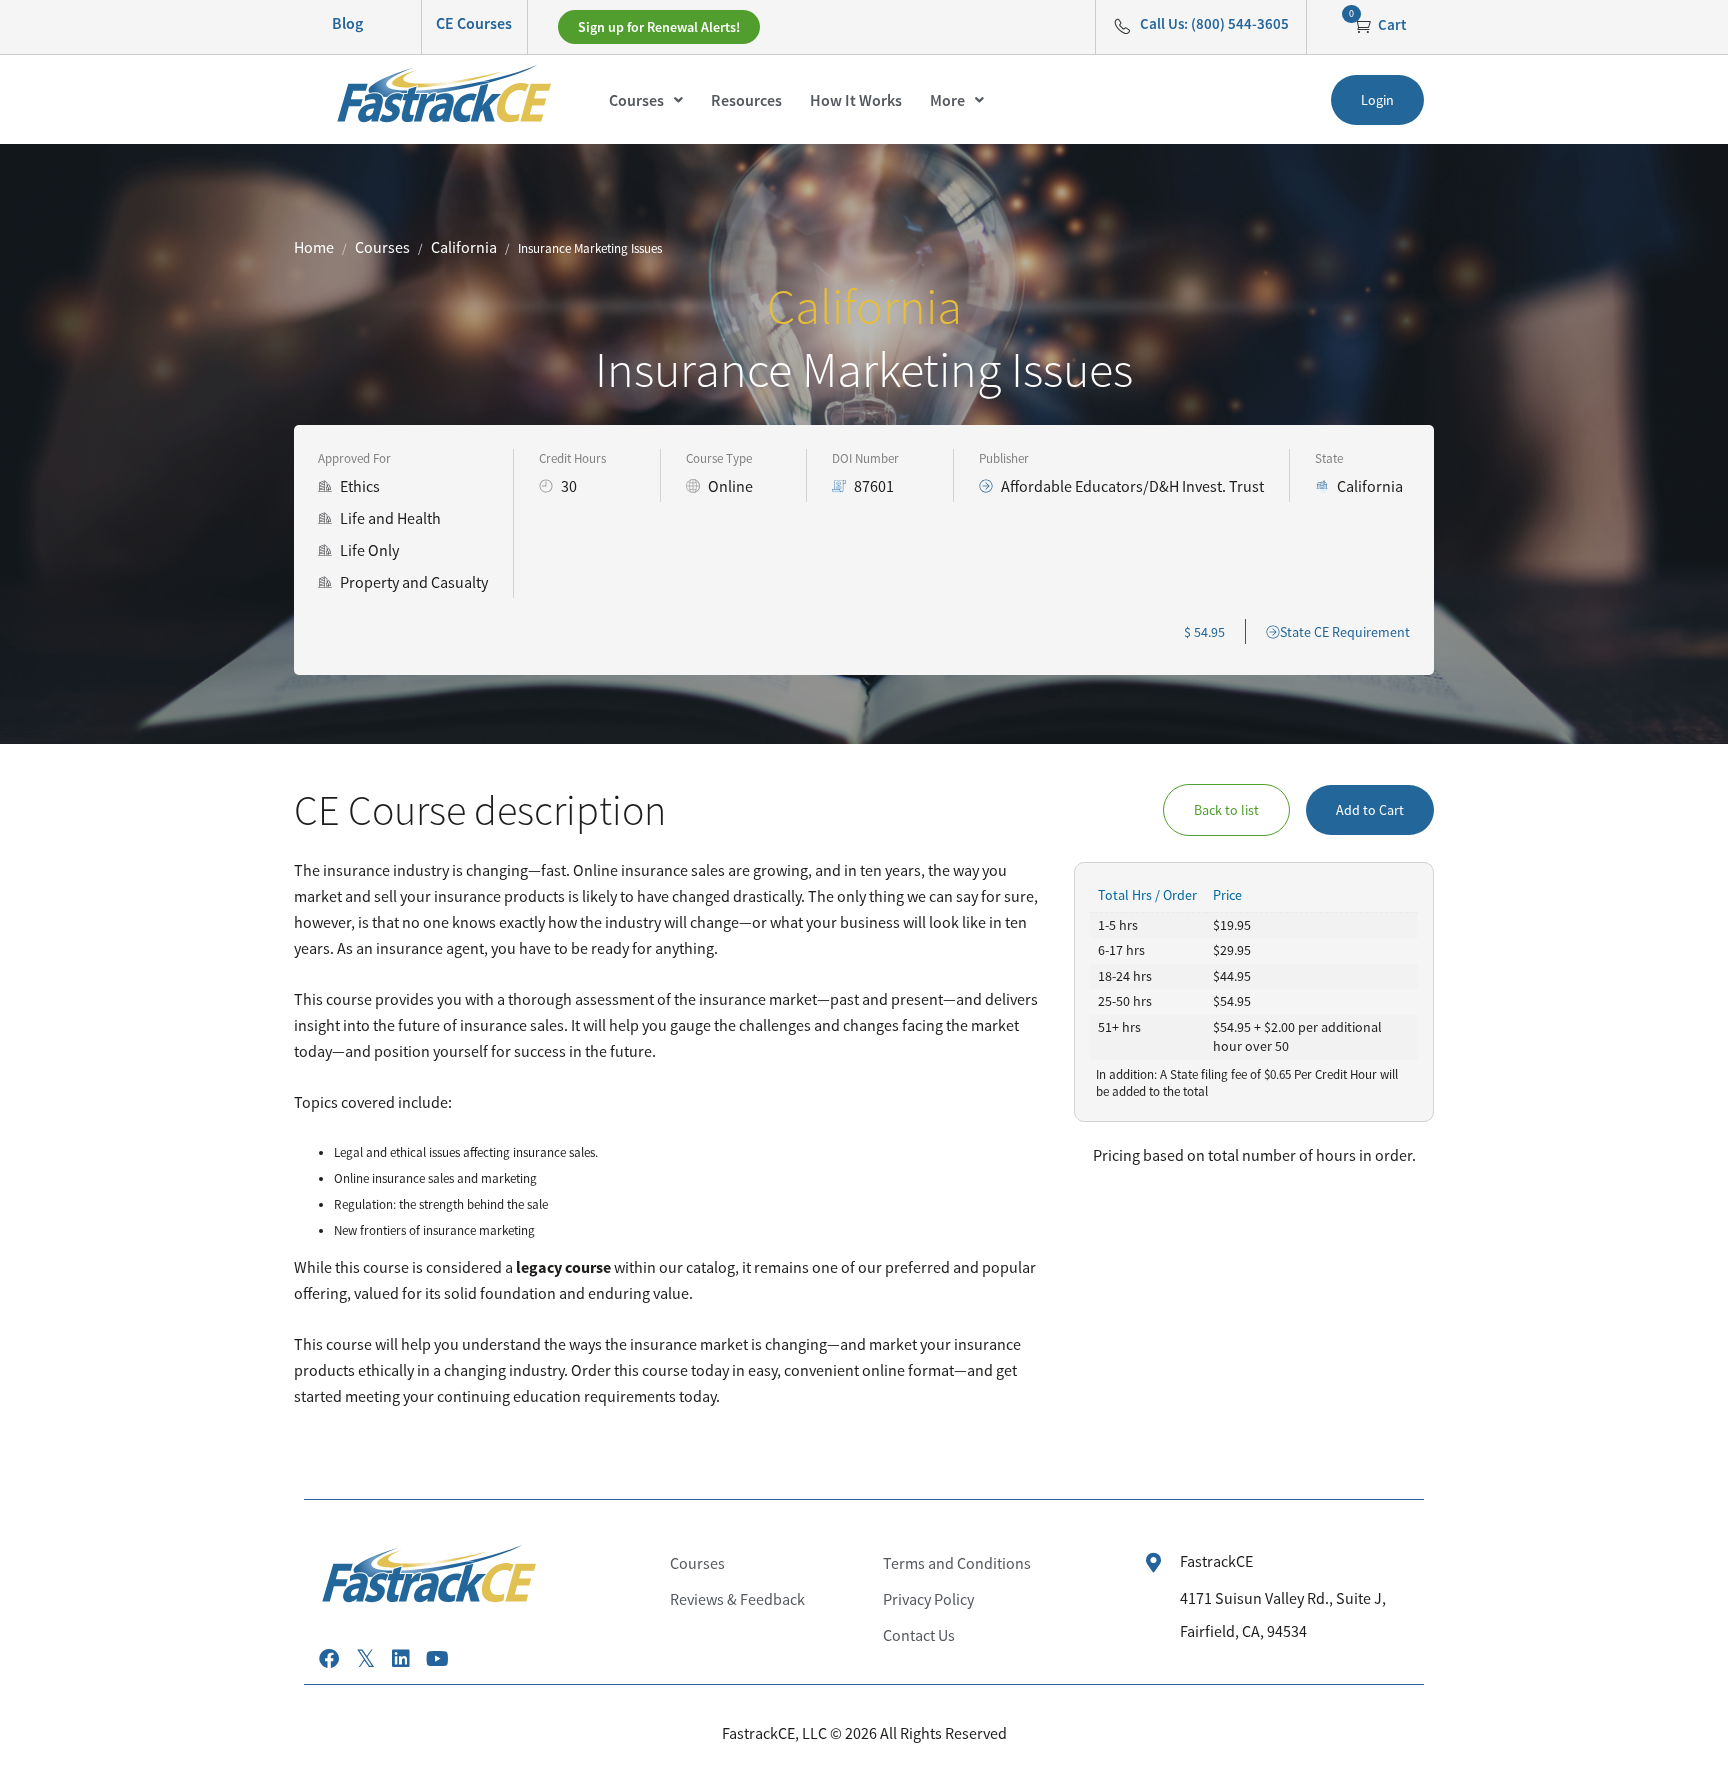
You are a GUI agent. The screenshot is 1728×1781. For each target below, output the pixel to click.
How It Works (856, 100)
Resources (746, 100)
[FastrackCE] (1154, 1563)
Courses (636, 100)
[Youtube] (437, 1659)
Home (314, 247)
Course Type (719, 458)
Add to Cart (1370, 810)
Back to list (1226, 810)
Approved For (354, 458)
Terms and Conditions (957, 1563)
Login (1377, 100)
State (1329, 458)
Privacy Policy (928, 1599)
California (464, 247)
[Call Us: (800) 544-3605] (1122, 26)
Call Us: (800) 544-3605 (1214, 23)
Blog (347, 23)
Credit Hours (572, 458)
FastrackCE (1216, 1561)
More (947, 100)
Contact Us (919, 1635)
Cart (1390, 24)
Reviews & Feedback (737, 1599)
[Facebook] (329, 1659)
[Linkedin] (401, 1659)
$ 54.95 (1204, 632)
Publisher (1004, 458)
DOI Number (865, 458)
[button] (646, 100)
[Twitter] (365, 1659)
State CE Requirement (1345, 632)
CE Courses (474, 23)
